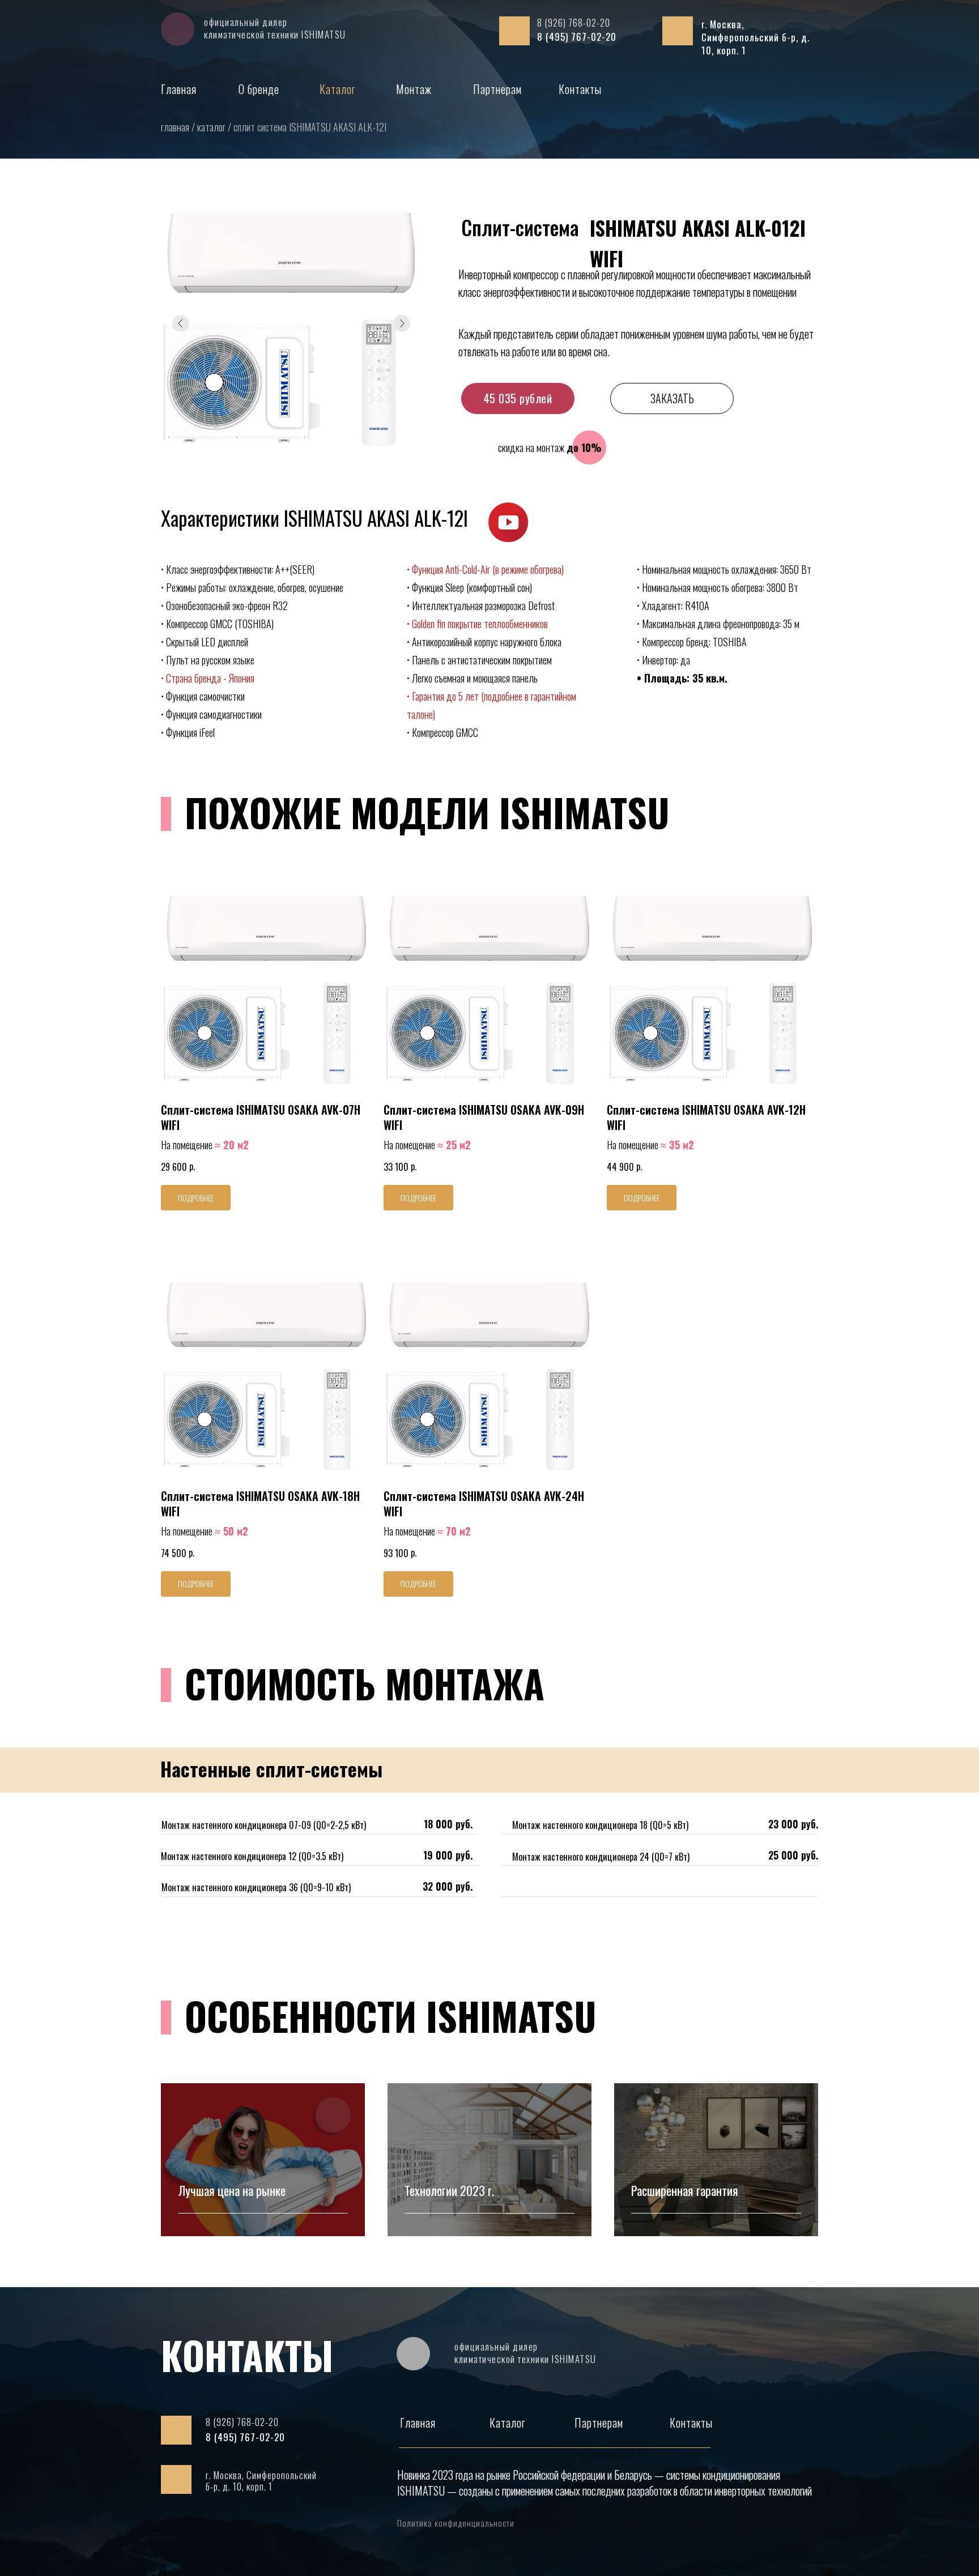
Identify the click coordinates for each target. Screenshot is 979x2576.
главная (176, 127)
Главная (179, 89)
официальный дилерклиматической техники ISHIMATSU (275, 28)
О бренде (259, 89)
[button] (508, 522)
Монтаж (414, 89)
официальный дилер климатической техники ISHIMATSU (525, 2353)
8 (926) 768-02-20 (574, 22)
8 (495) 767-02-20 (577, 37)
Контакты (580, 89)
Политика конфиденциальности (456, 2523)
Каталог (337, 89)
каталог (212, 127)
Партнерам (497, 89)
